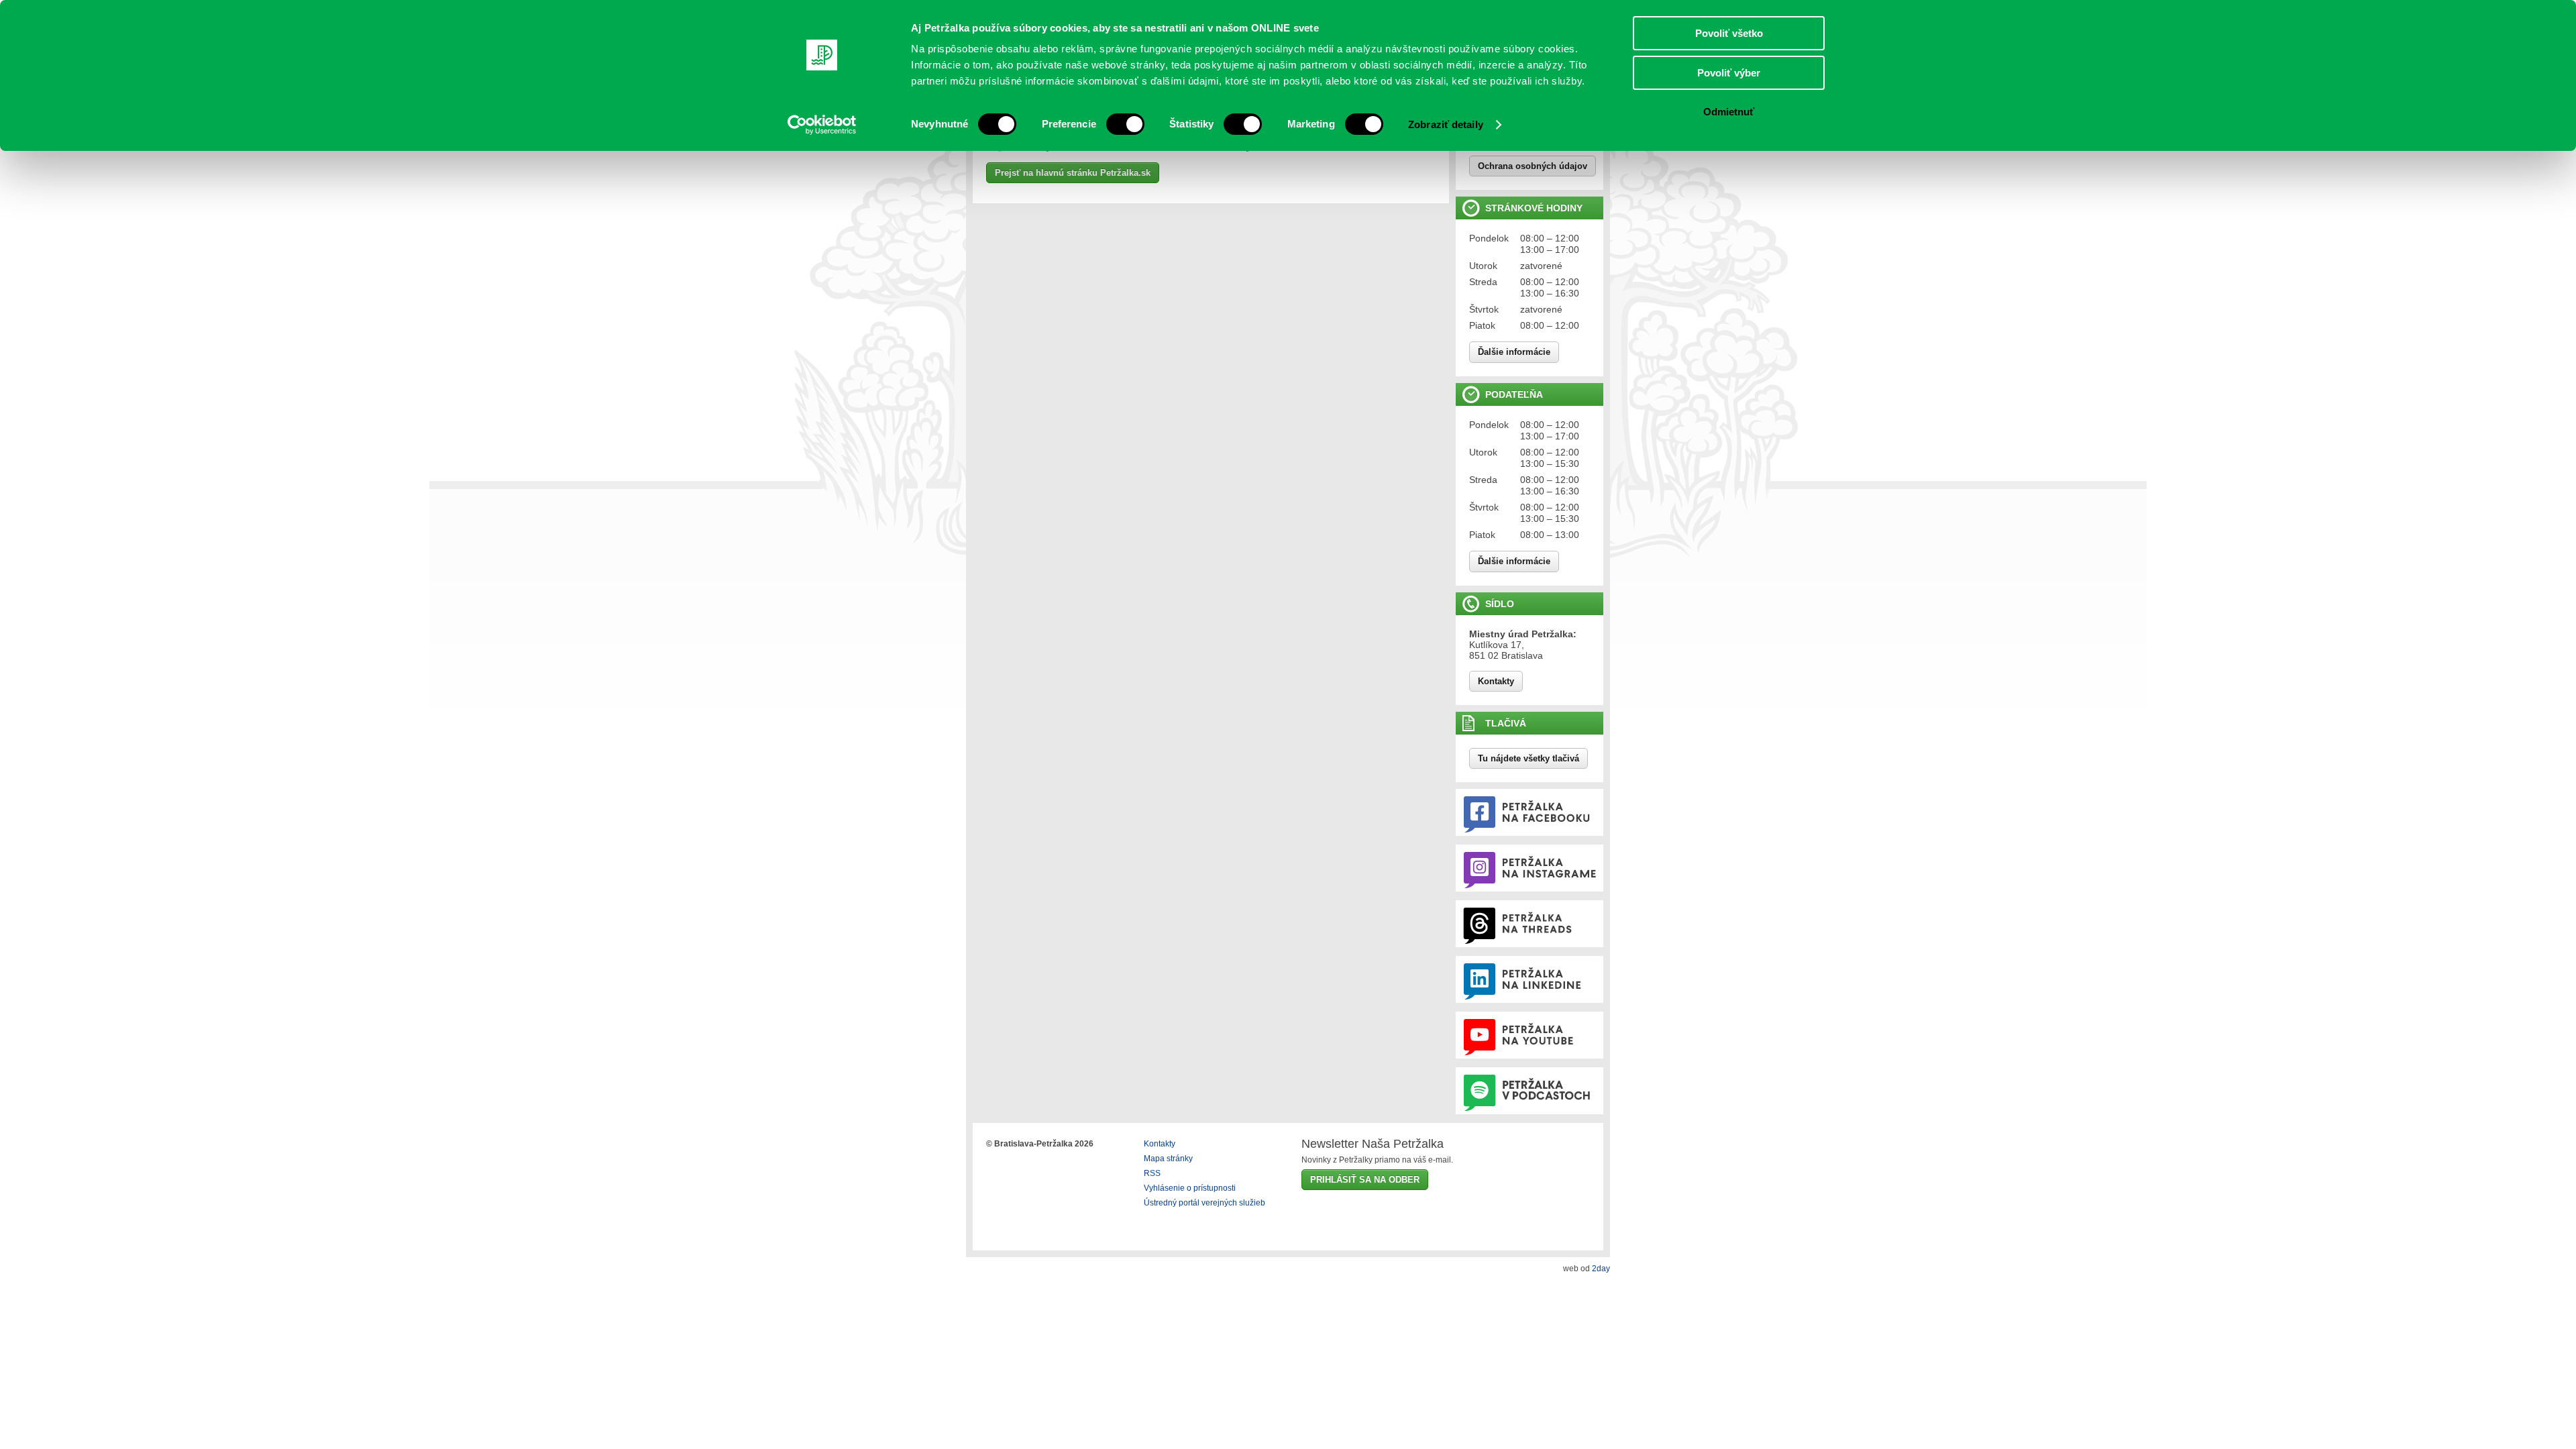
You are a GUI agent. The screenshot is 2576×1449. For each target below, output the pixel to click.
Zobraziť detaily (1446, 124)
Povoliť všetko (1729, 33)
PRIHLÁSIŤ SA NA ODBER (1365, 1180)
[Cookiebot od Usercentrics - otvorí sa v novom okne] (822, 125)
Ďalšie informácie (1514, 352)
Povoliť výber (1729, 73)
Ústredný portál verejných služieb (1204, 1203)
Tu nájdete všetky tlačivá (1528, 758)
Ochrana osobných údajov (1533, 166)
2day (1601, 1269)
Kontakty (1496, 681)
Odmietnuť (1729, 112)
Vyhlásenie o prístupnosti (1190, 1188)
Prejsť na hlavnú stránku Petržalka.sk (1073, 173)
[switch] (1125, 124)
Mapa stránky (1168, 1159)
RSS (1152, 1173)
